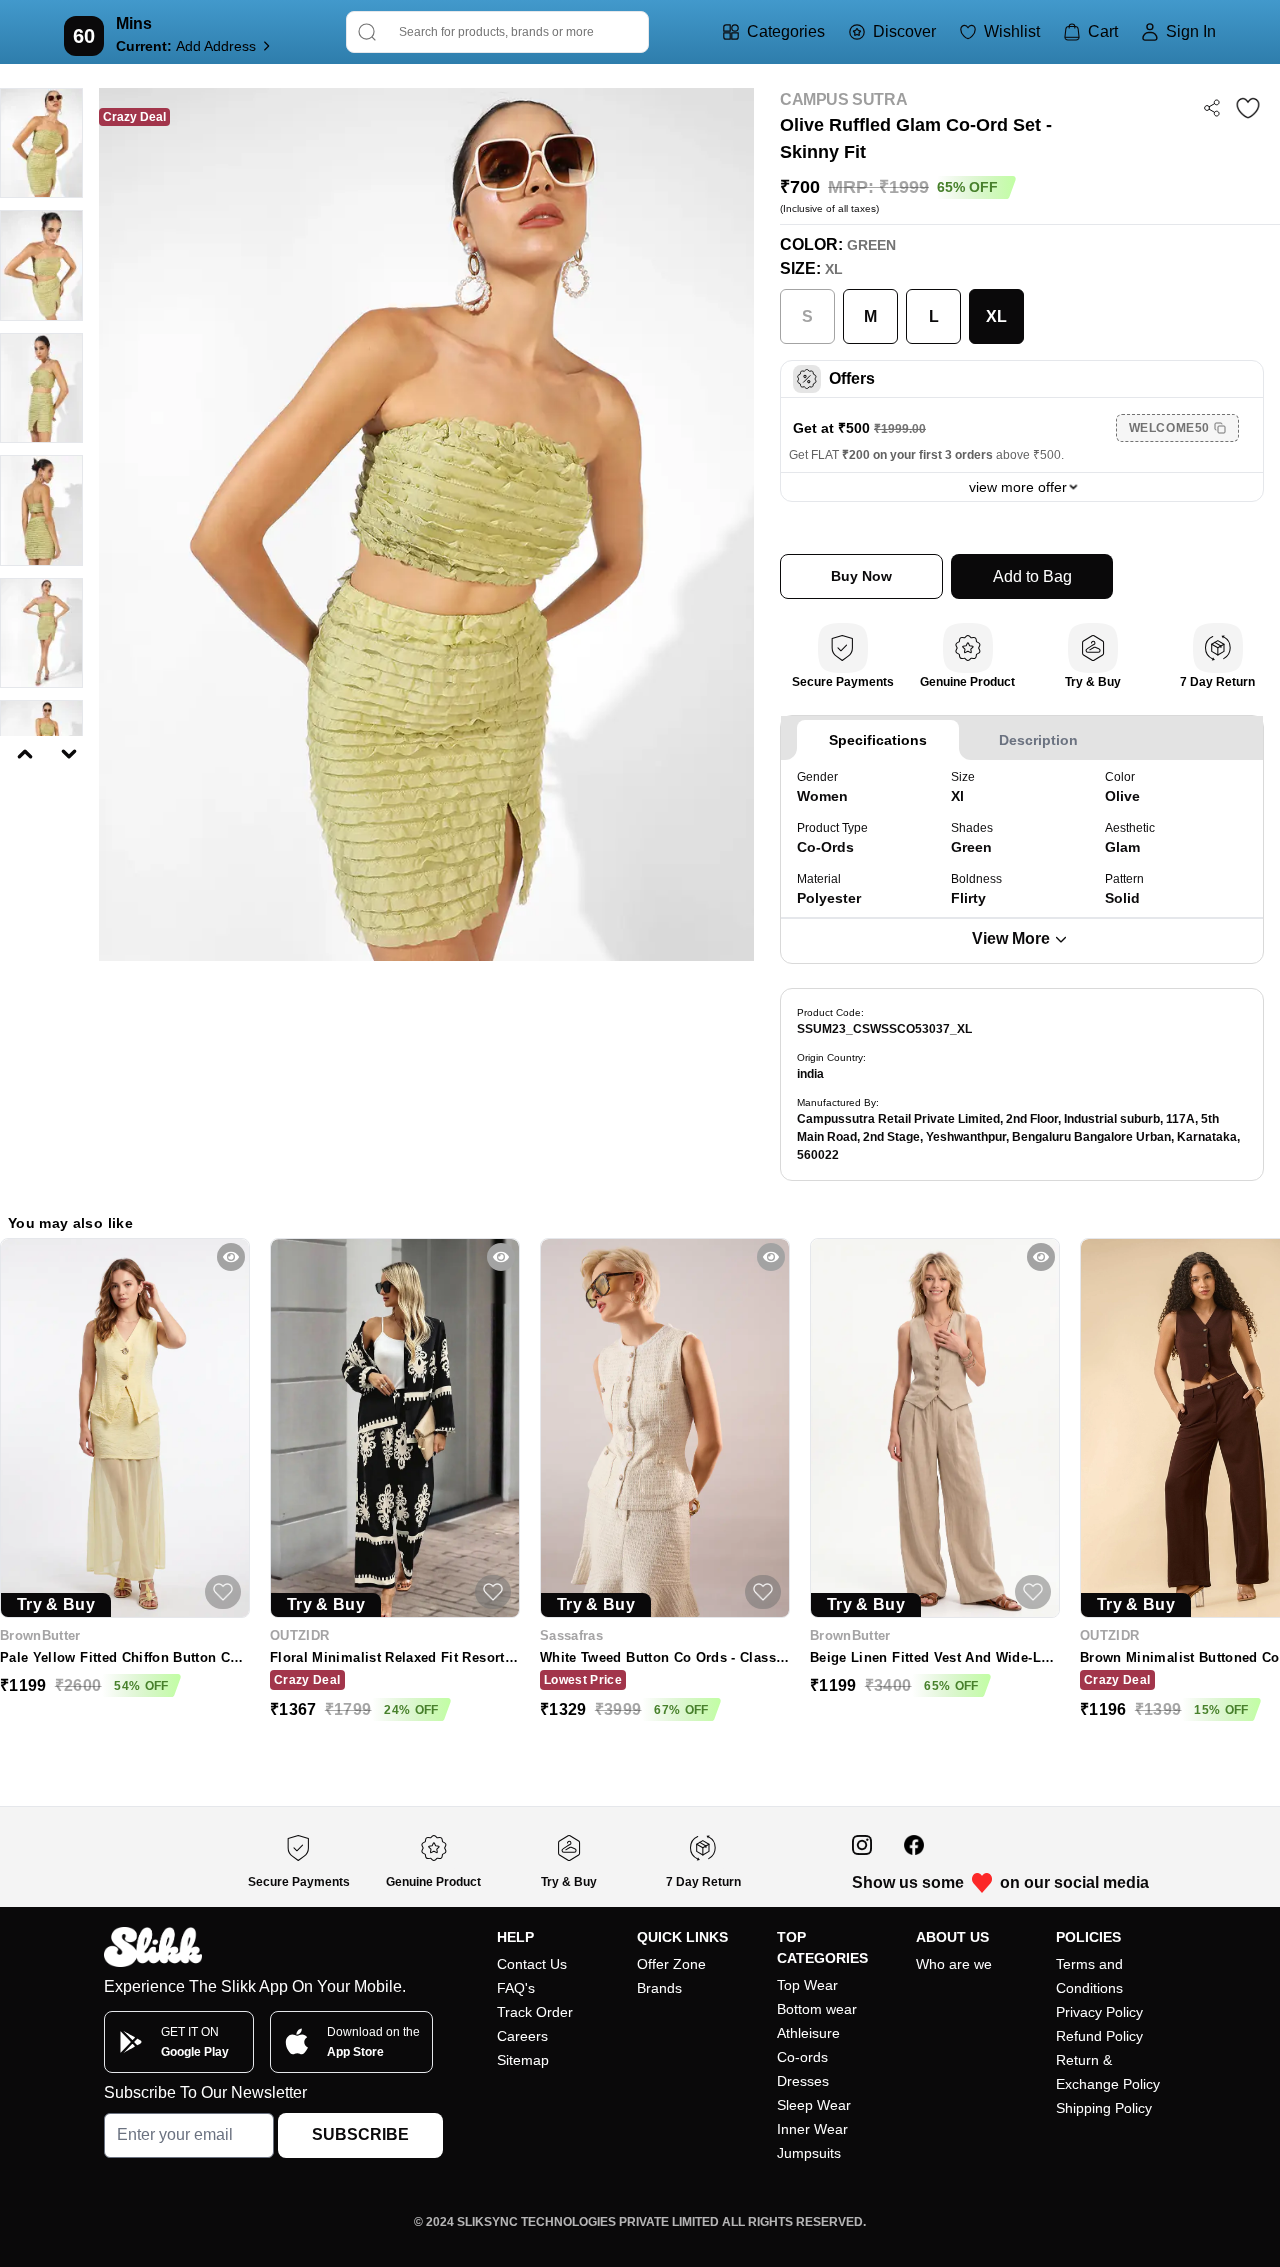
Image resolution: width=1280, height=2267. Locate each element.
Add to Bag (1032, 576)
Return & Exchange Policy (1108, 2072)
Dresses (803, 2081)
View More (1011, 938)
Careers (522, 2036)
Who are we (954, 1964)
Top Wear (807, 1985)
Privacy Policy (1099, 2012)
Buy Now (861, 576)
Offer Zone (671, 1964)
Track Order (535, 2012)
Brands (659, 1988)
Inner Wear (812, 2129)
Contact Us (532, 1964)
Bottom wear (817, 2009)
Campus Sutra (843, 99)
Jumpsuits (809, 2153)
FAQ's (516, 1988)
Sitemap (523, 2060)
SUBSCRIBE (360, 2134)
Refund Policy (1099, 2036)
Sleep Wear (814, 2105)
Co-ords (802, 2057)
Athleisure (808, 2033)
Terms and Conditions (1089, 1976)
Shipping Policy (1104, 2108)
